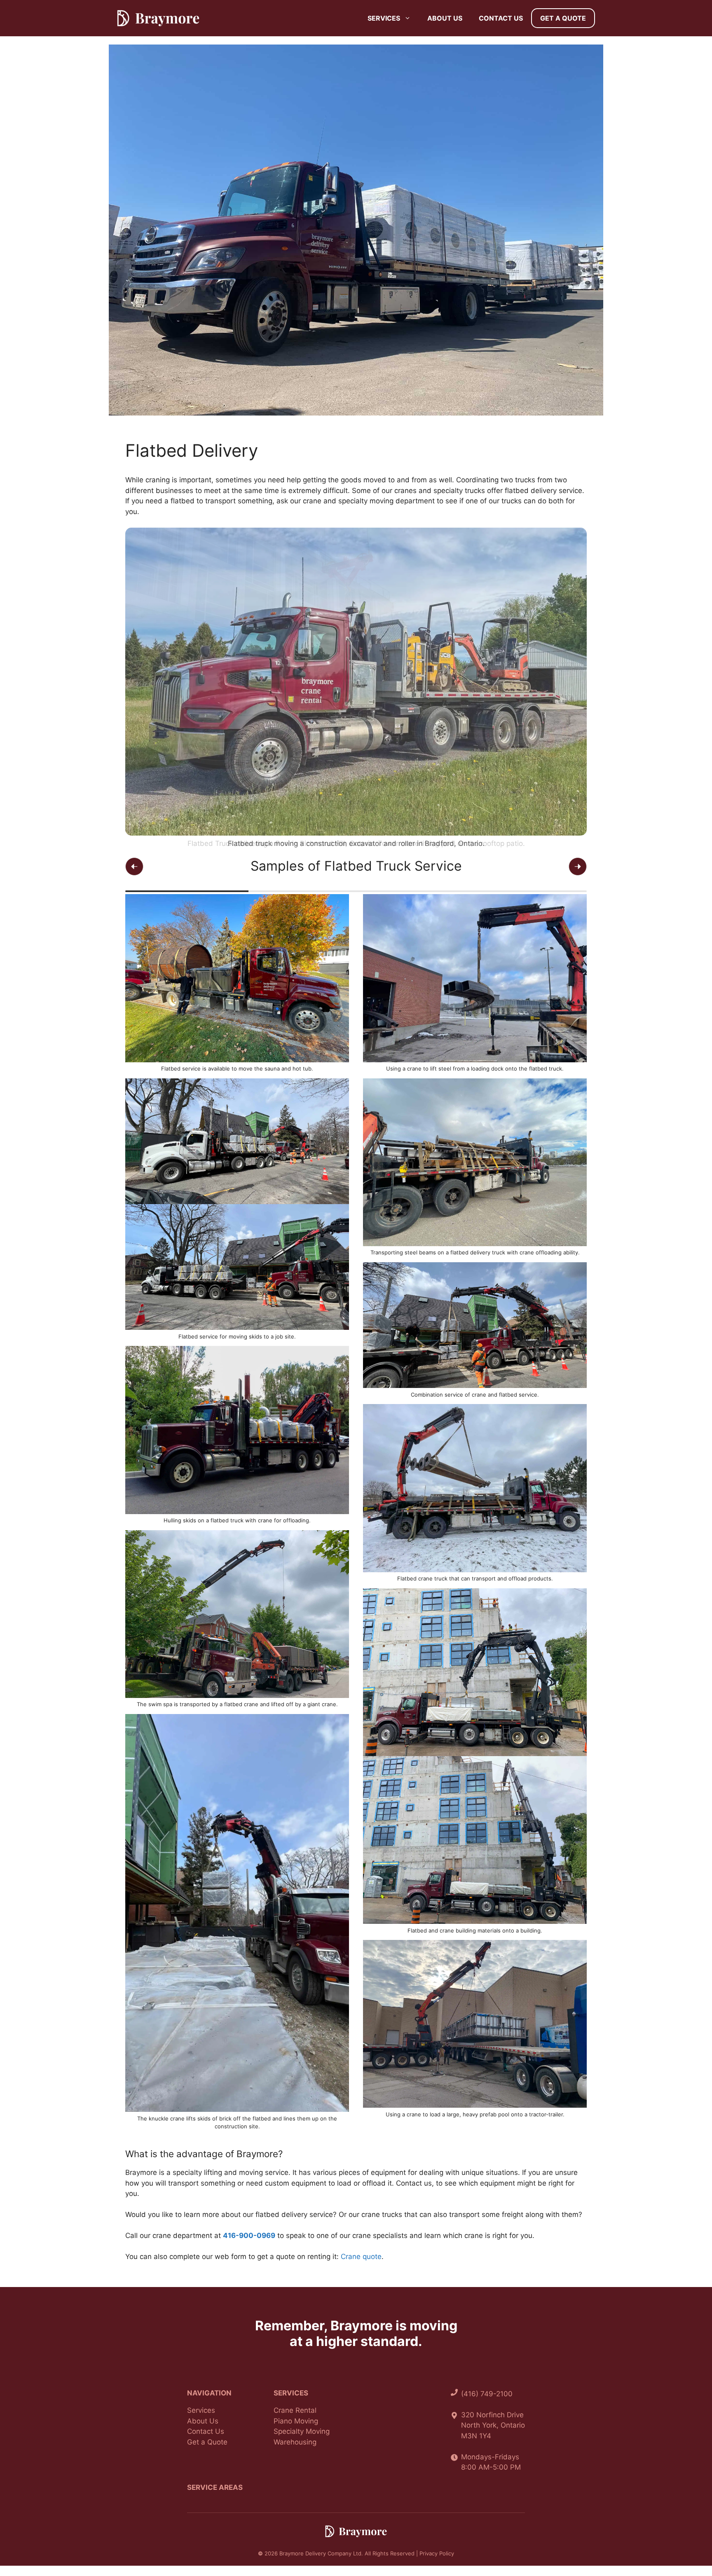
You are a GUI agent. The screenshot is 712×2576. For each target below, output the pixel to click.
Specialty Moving (302, 2431)
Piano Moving (296, 2421)
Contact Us (501, 18)
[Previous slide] (134, 866)
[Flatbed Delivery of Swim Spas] (356, 413)
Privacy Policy (437, 2553)
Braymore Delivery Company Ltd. (321, 2553)
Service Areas (215, 2487)
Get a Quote (563, 18)
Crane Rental (295, 2410)
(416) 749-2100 (487, 2394)
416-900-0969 (249, 2236)
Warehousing (295, 2442)
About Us (445, 18)
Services (384, 18)
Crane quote (361, 2257)
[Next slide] (578, 866)
